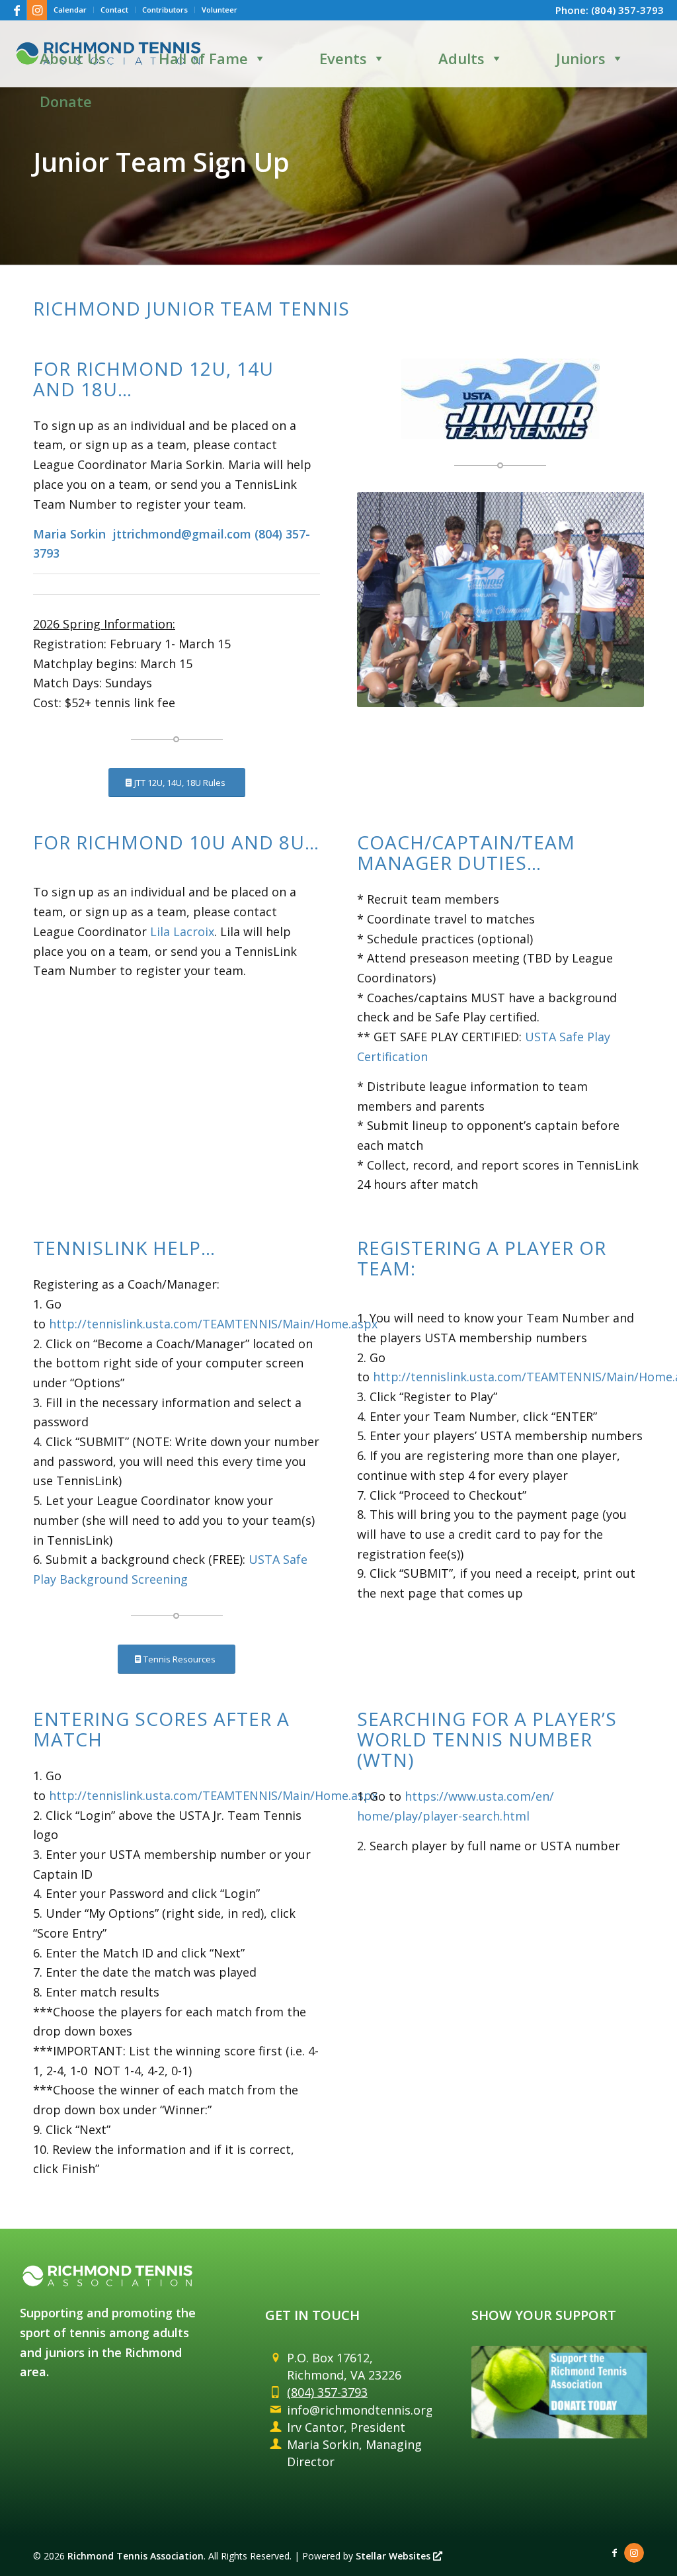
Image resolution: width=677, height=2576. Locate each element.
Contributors (165, 10)
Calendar (70, 10)
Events (343, 58)
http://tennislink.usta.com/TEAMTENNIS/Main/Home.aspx (213, 1324)
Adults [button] (461, 58)
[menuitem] (70, 10)
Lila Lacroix (182, 931)
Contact (114, 10)
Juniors (581, 58)
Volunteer (219, 10)
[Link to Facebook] (17, 10)
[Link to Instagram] (37, 10)
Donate (66, 101)
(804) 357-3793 (627, 10)
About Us (73, 58)
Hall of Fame (203, 58)
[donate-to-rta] (559, 2392)
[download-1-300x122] (500, 399)
